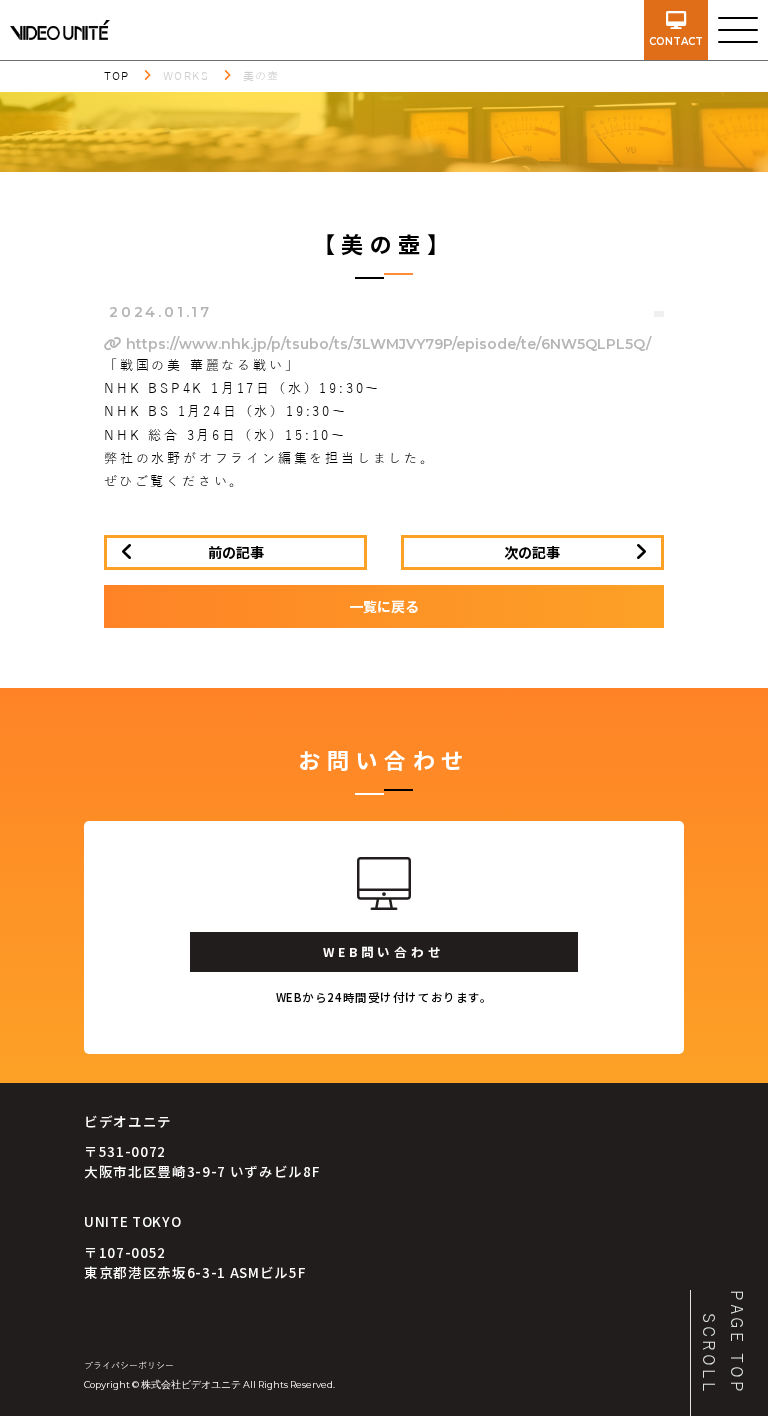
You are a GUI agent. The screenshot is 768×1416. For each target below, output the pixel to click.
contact (676, 41)
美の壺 (261, 76)
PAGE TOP (736, 1342)
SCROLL (708, 1354)
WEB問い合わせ (383, 951)
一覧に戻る (384, 606)
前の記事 (236, 552)
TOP (116, 76)
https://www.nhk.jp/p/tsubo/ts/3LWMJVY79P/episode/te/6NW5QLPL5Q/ (386, 344)
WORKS (186, 76)
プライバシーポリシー (129, 1366)
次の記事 (532, 552)
